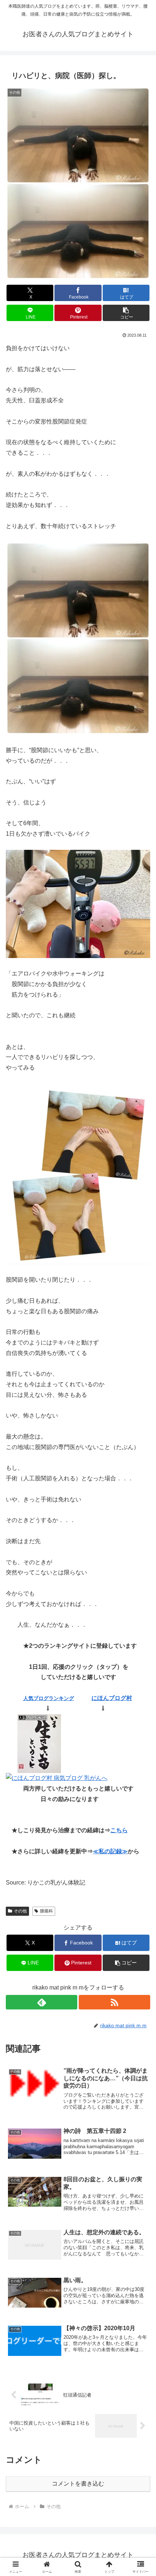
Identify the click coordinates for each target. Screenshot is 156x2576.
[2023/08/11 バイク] (78, 903)
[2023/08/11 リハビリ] (78, 1174)
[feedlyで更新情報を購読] (42, 2002)
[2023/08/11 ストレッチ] (78, 638)
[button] (126, 313)
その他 (20, 1911)
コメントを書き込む (78, 2484)
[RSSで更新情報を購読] (114, 2002)
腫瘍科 (46, 1911)
